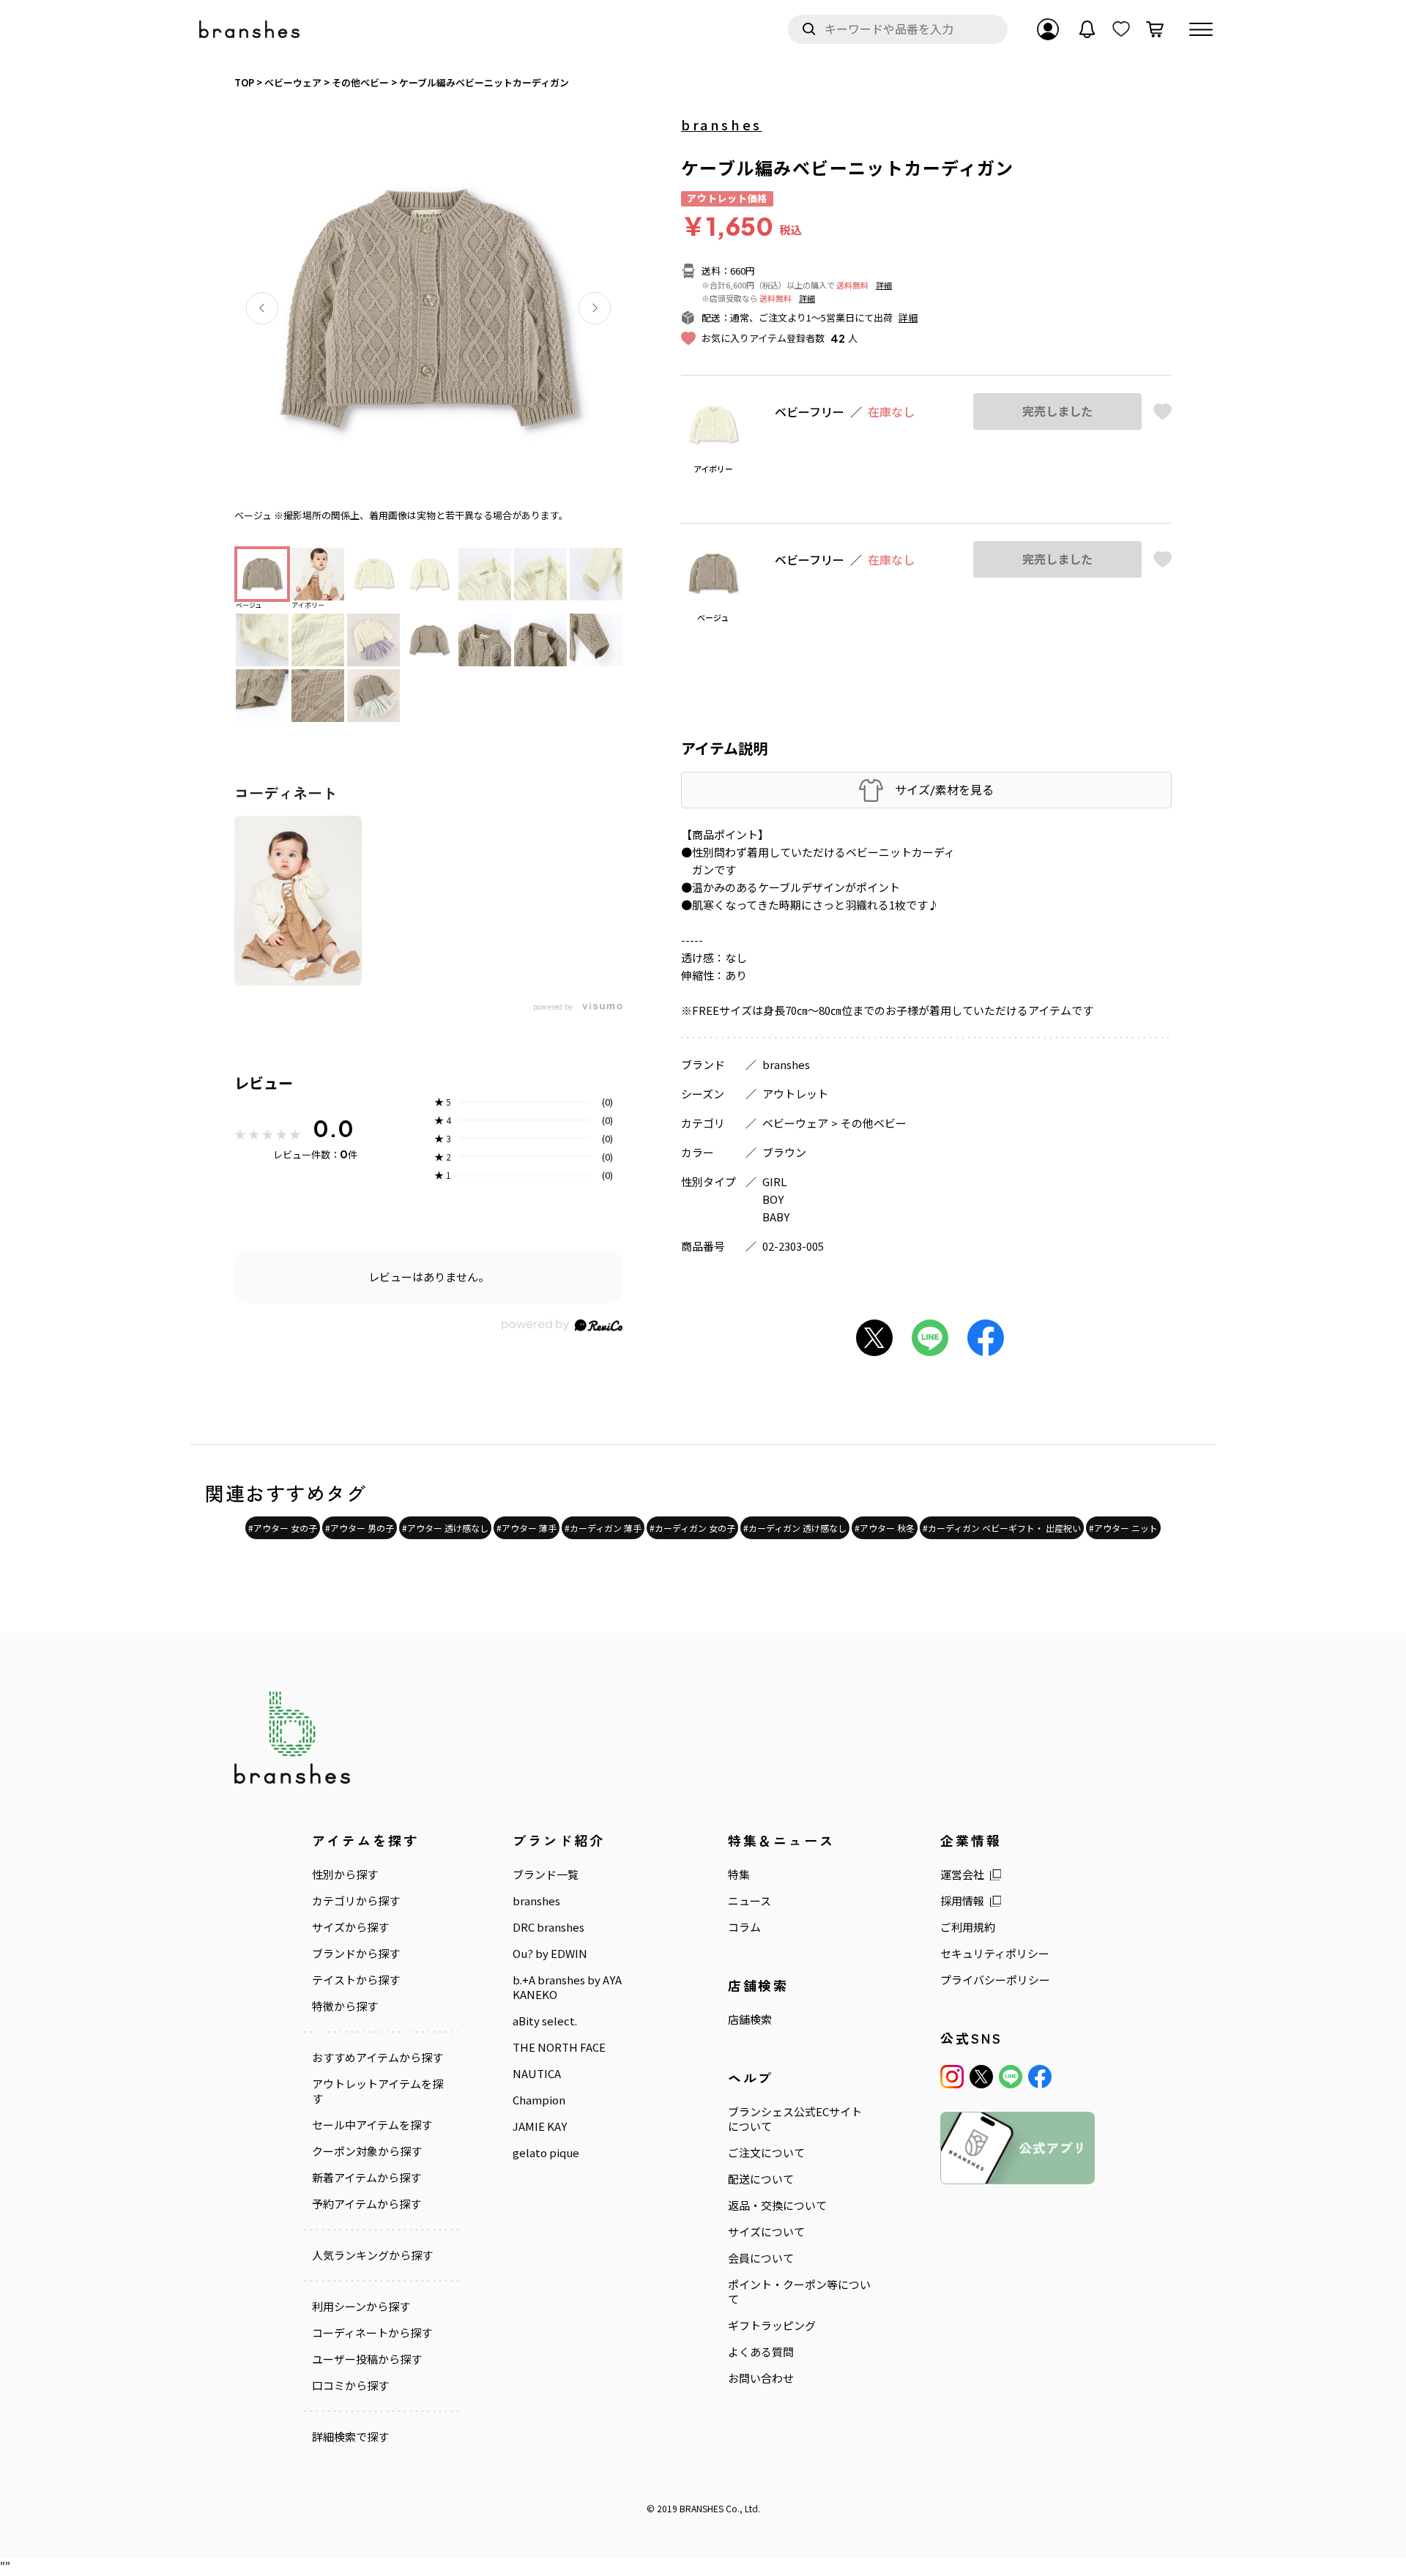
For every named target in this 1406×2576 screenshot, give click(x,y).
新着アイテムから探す (367, 2178)
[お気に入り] (1121, 29)
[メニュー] (1201, 29)
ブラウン (784, 1152)
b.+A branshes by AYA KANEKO (567, 1987)
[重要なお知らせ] (1087, 29)
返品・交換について (777, 2205)
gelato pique (546, 2153)
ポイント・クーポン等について (799, 2292)
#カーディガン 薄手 (603, 1528)
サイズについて (766, 2232)
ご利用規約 (968, 1927)
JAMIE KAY (540, 2126)
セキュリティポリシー (995, 1954)
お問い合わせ (761, 2378)
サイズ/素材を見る (944, 790)
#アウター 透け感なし (445, 1528)
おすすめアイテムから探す (377, 2058)
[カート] (1155, 29)
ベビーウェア (795, 1123)
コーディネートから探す (372, 2333)
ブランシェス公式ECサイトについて (795, 2119)
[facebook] (1040, 2077)
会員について (761, 2258)
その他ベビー (874, 1123)
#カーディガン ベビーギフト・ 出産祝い (1002, 1528)
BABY (776, 1217)
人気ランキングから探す (372, 2255)
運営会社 (962, 1875)
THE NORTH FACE (559, 2047)
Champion (539, 2100)
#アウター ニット (1123, 1528)
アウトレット (795, 1094)
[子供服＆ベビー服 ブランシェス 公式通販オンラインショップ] (250, 30)
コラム (744, 1927)
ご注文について (766, 2153)
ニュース (750, 1901)
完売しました (1057, 411)
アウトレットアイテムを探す (377, 2091)
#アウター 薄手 (527, 1528)
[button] (262, 308)
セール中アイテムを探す (372, 2125)
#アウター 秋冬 (885, 1528)
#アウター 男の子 (360, 1528)
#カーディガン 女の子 (692, 1528)
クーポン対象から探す (367, 2151)
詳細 (884, 285)
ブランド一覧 (546, 1875)
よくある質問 (761, 2352)
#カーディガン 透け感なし (795, 1528)
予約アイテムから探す (367, 2204)
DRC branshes (548, 1927)
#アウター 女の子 (283, 1528)
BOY (773, 1199)
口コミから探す (350, 2386)
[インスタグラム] (952, 2077)
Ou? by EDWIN (550, 1954)
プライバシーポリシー (995, 1980)
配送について (761, 2179)
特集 (739, 1875)
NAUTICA (537, 2074)
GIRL (774, 1181)
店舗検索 (750, 2020)
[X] (981, 2077)
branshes (722, 124)
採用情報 (962, 1901)
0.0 (333, 1128)
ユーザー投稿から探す (367, 2359)
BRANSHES (702, 2508)
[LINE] (1011, 2077)
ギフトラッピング (772, 2326)
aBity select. (545, 2021)
